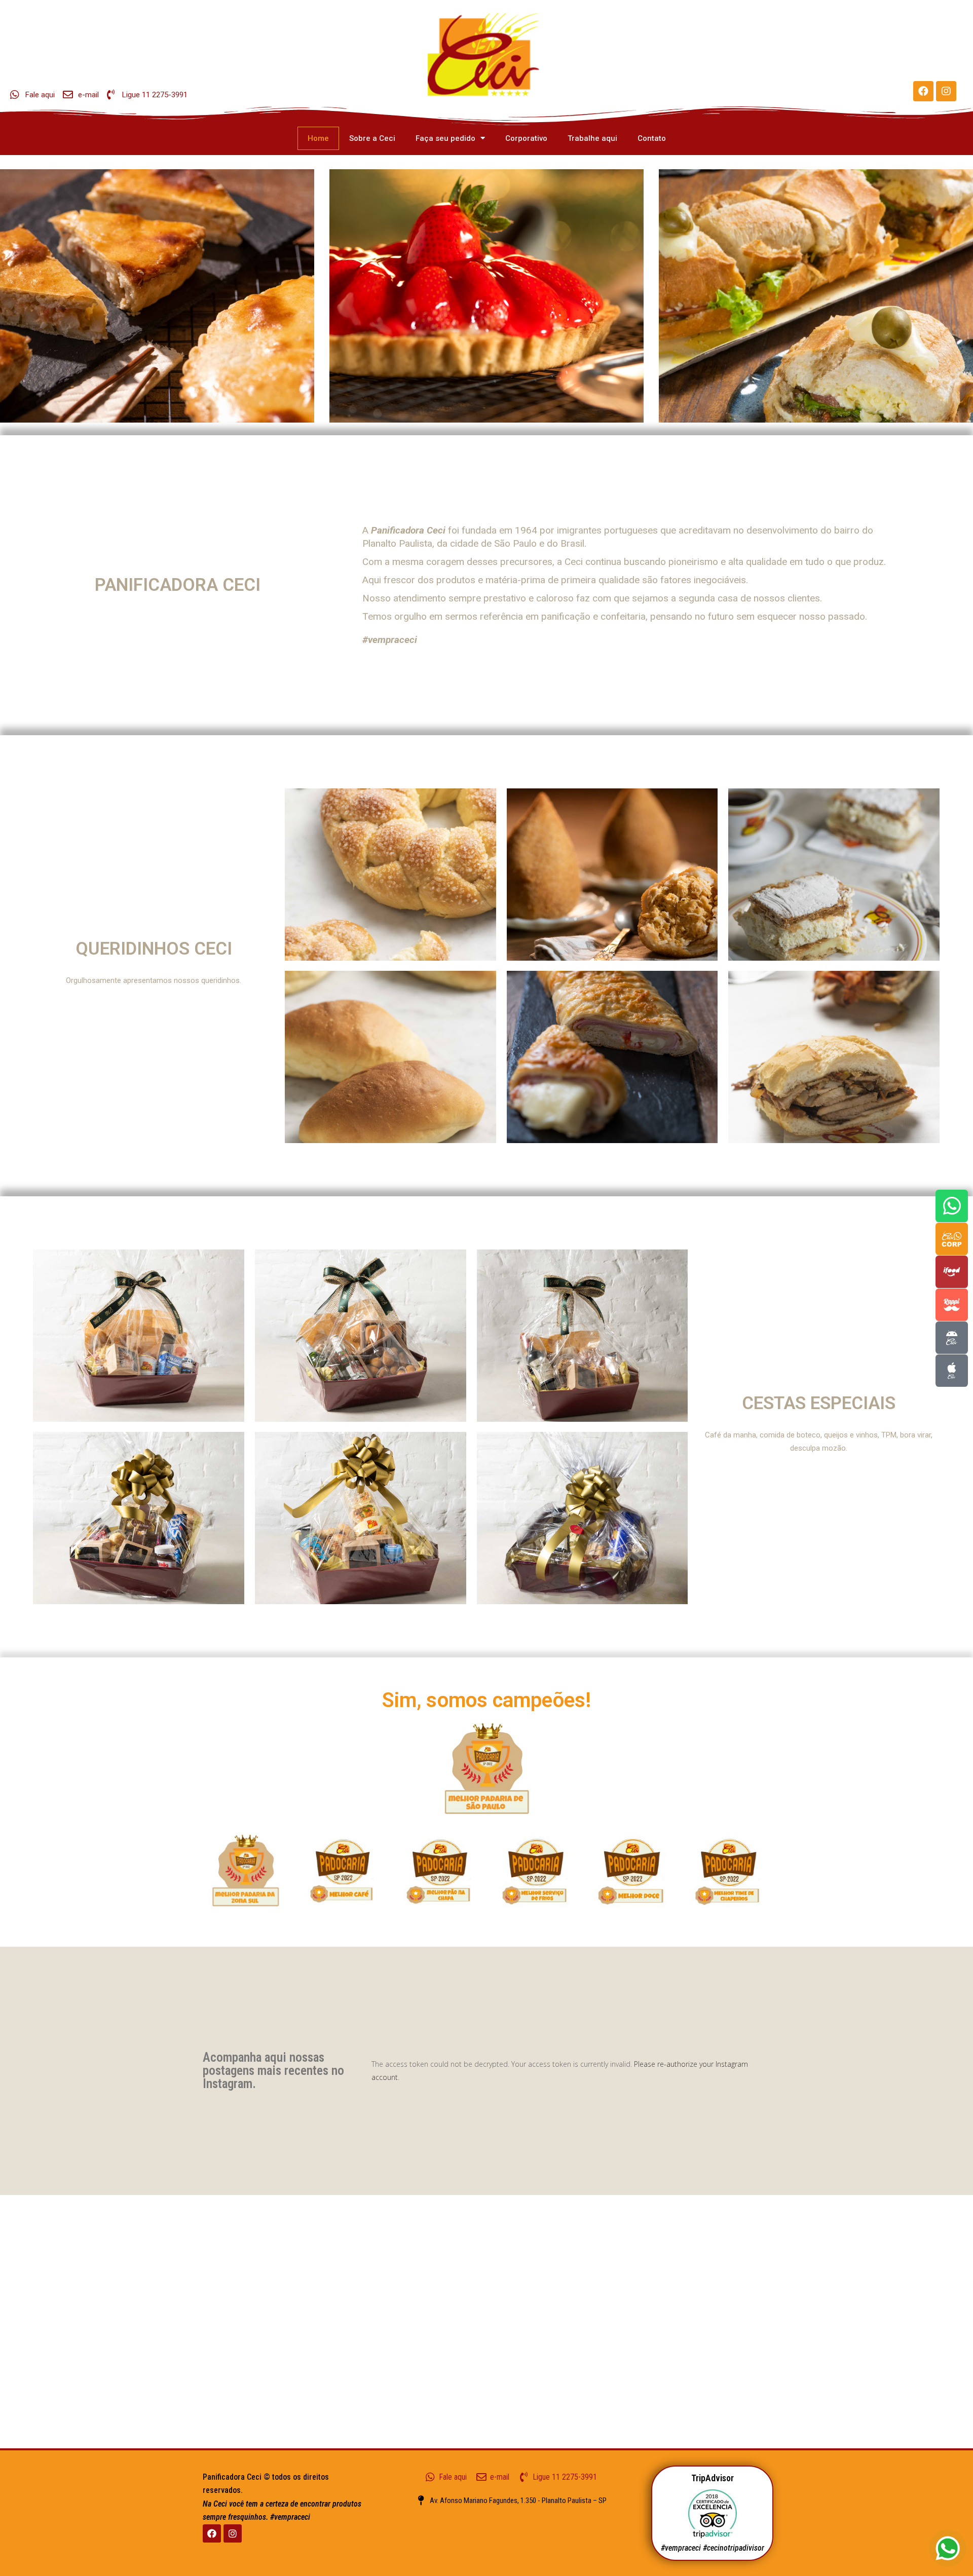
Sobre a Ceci (372, 138)
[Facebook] (923, 91)
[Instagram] (946, 91)
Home (318, 138)
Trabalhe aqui (592, 138)
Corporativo (526, 138)
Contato (652, 138)
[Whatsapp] (952, 1206)
